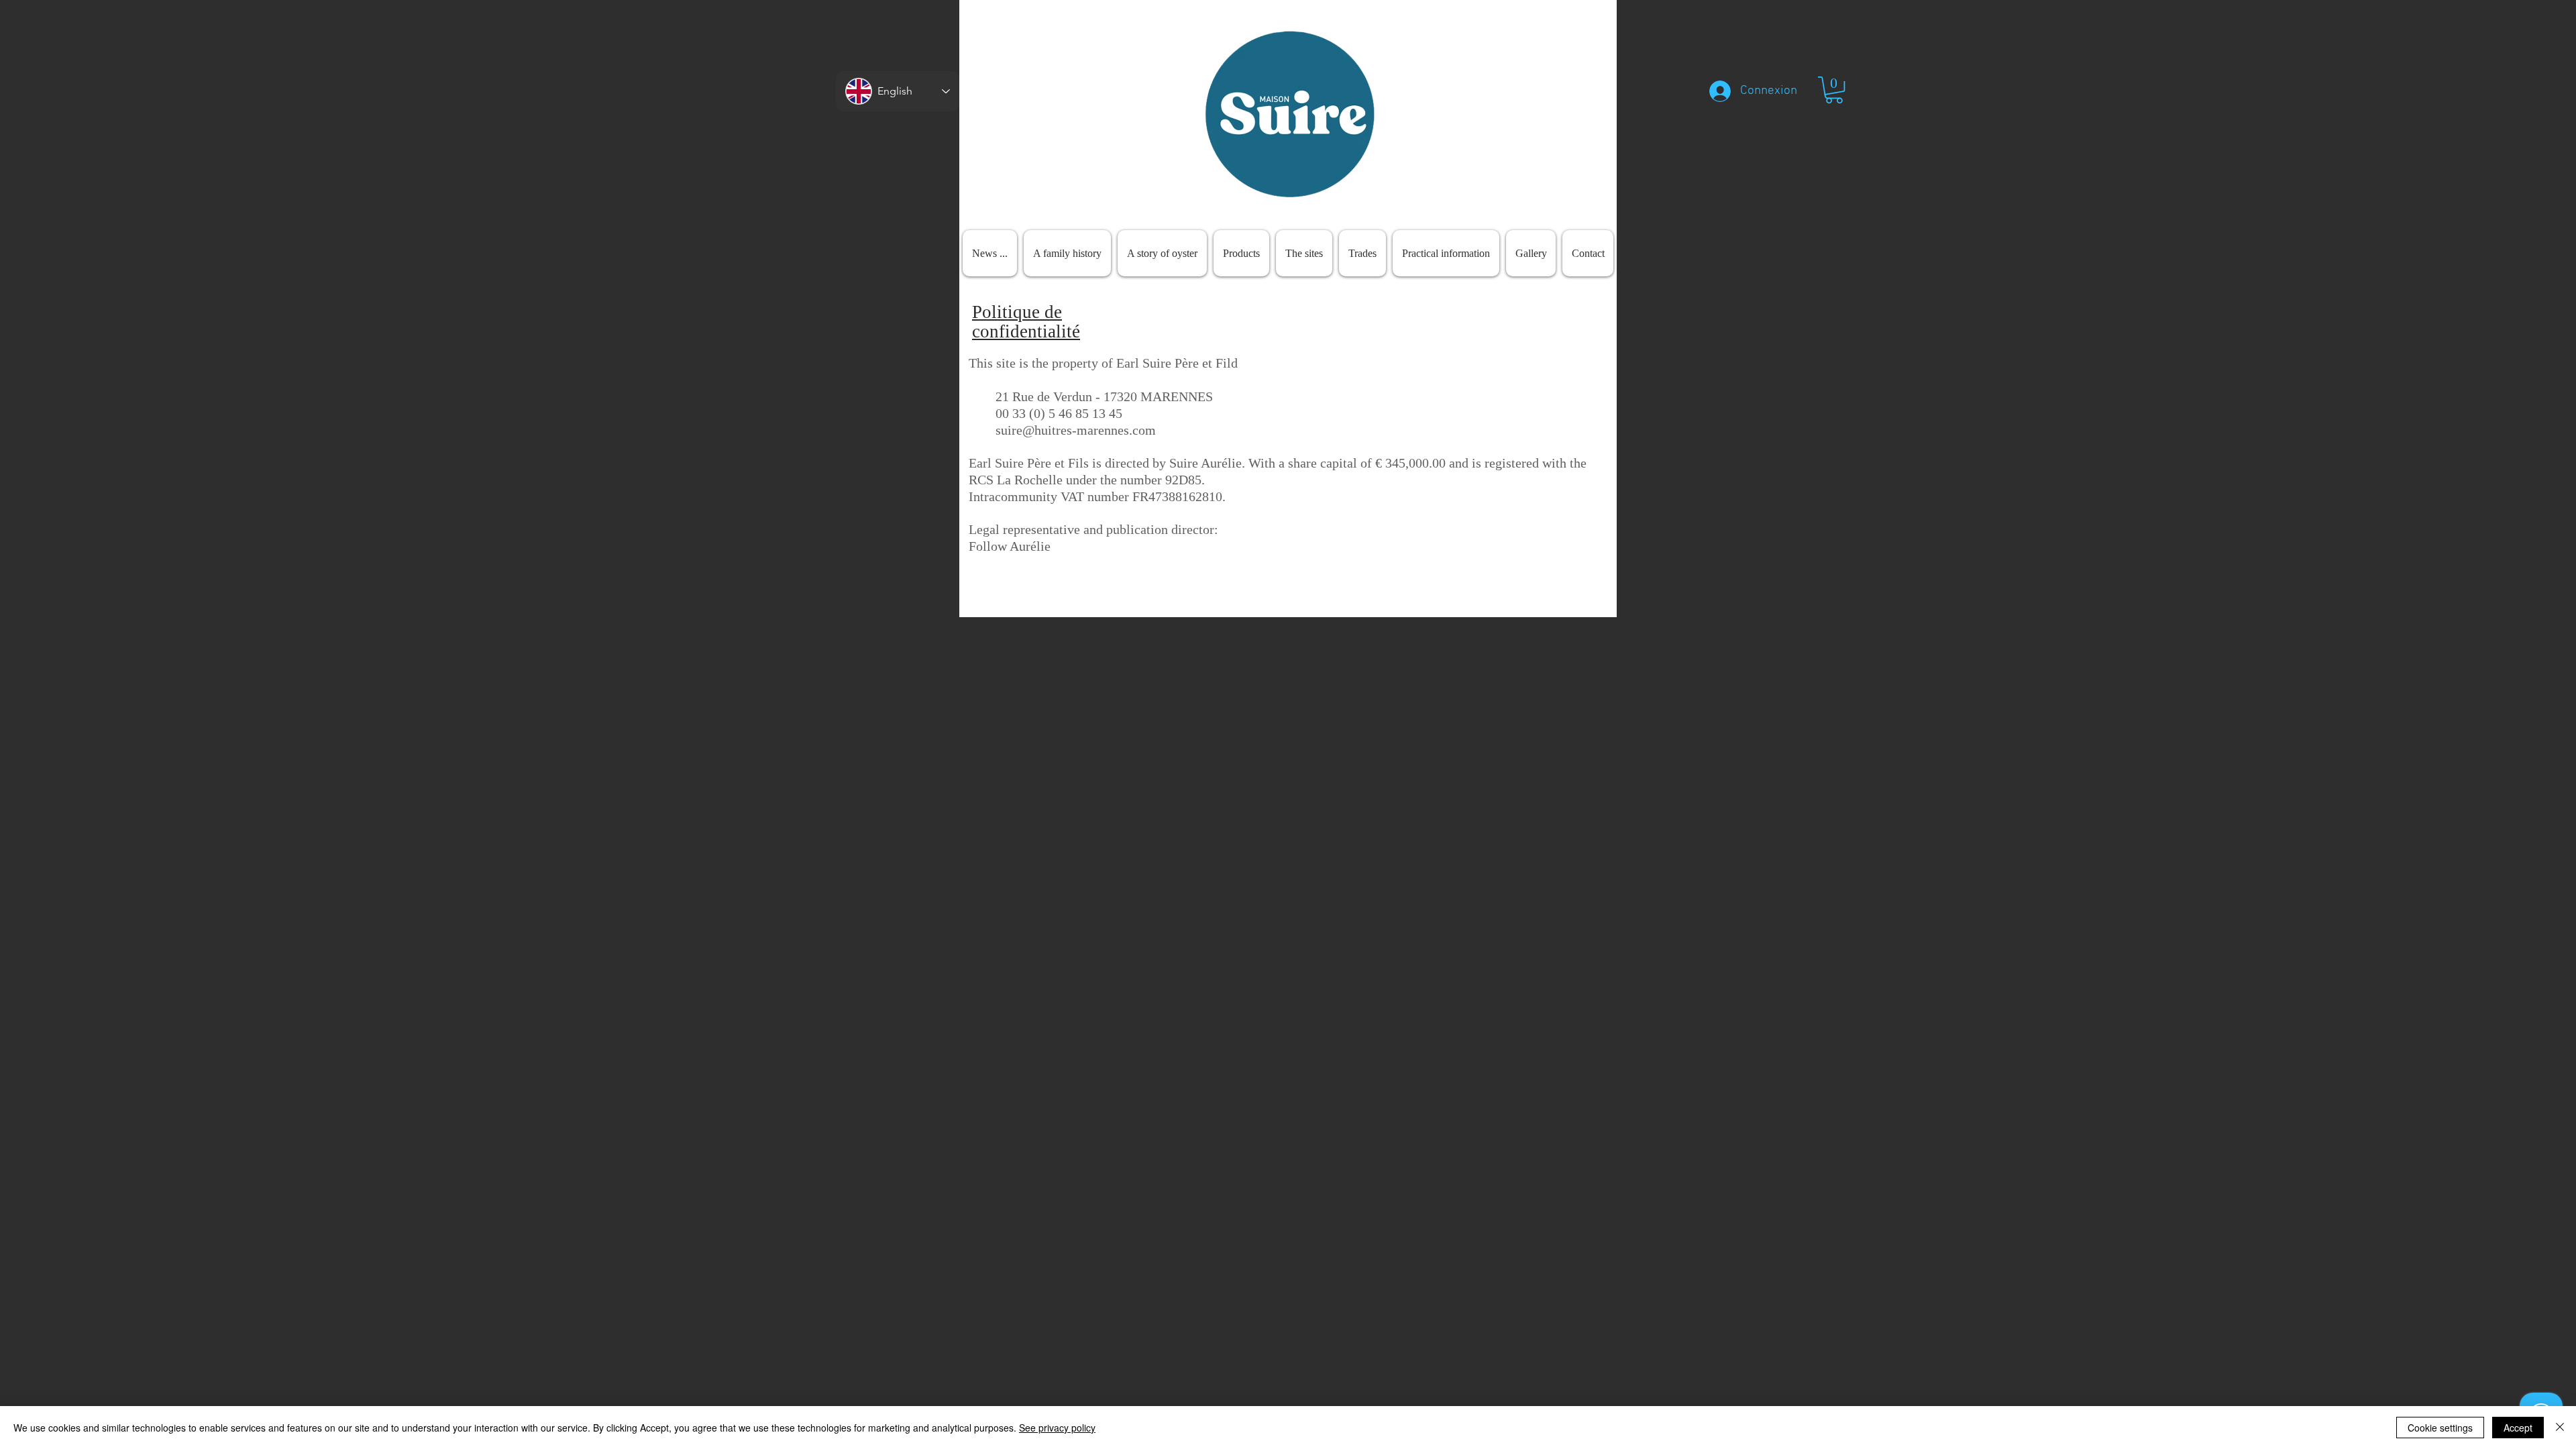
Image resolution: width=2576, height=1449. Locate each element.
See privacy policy (1057, 1428)
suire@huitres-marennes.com (1076, 430)
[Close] (2560, 1428)
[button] (1834, 90)
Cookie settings (2440, 1428)
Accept (2518, 1428)
